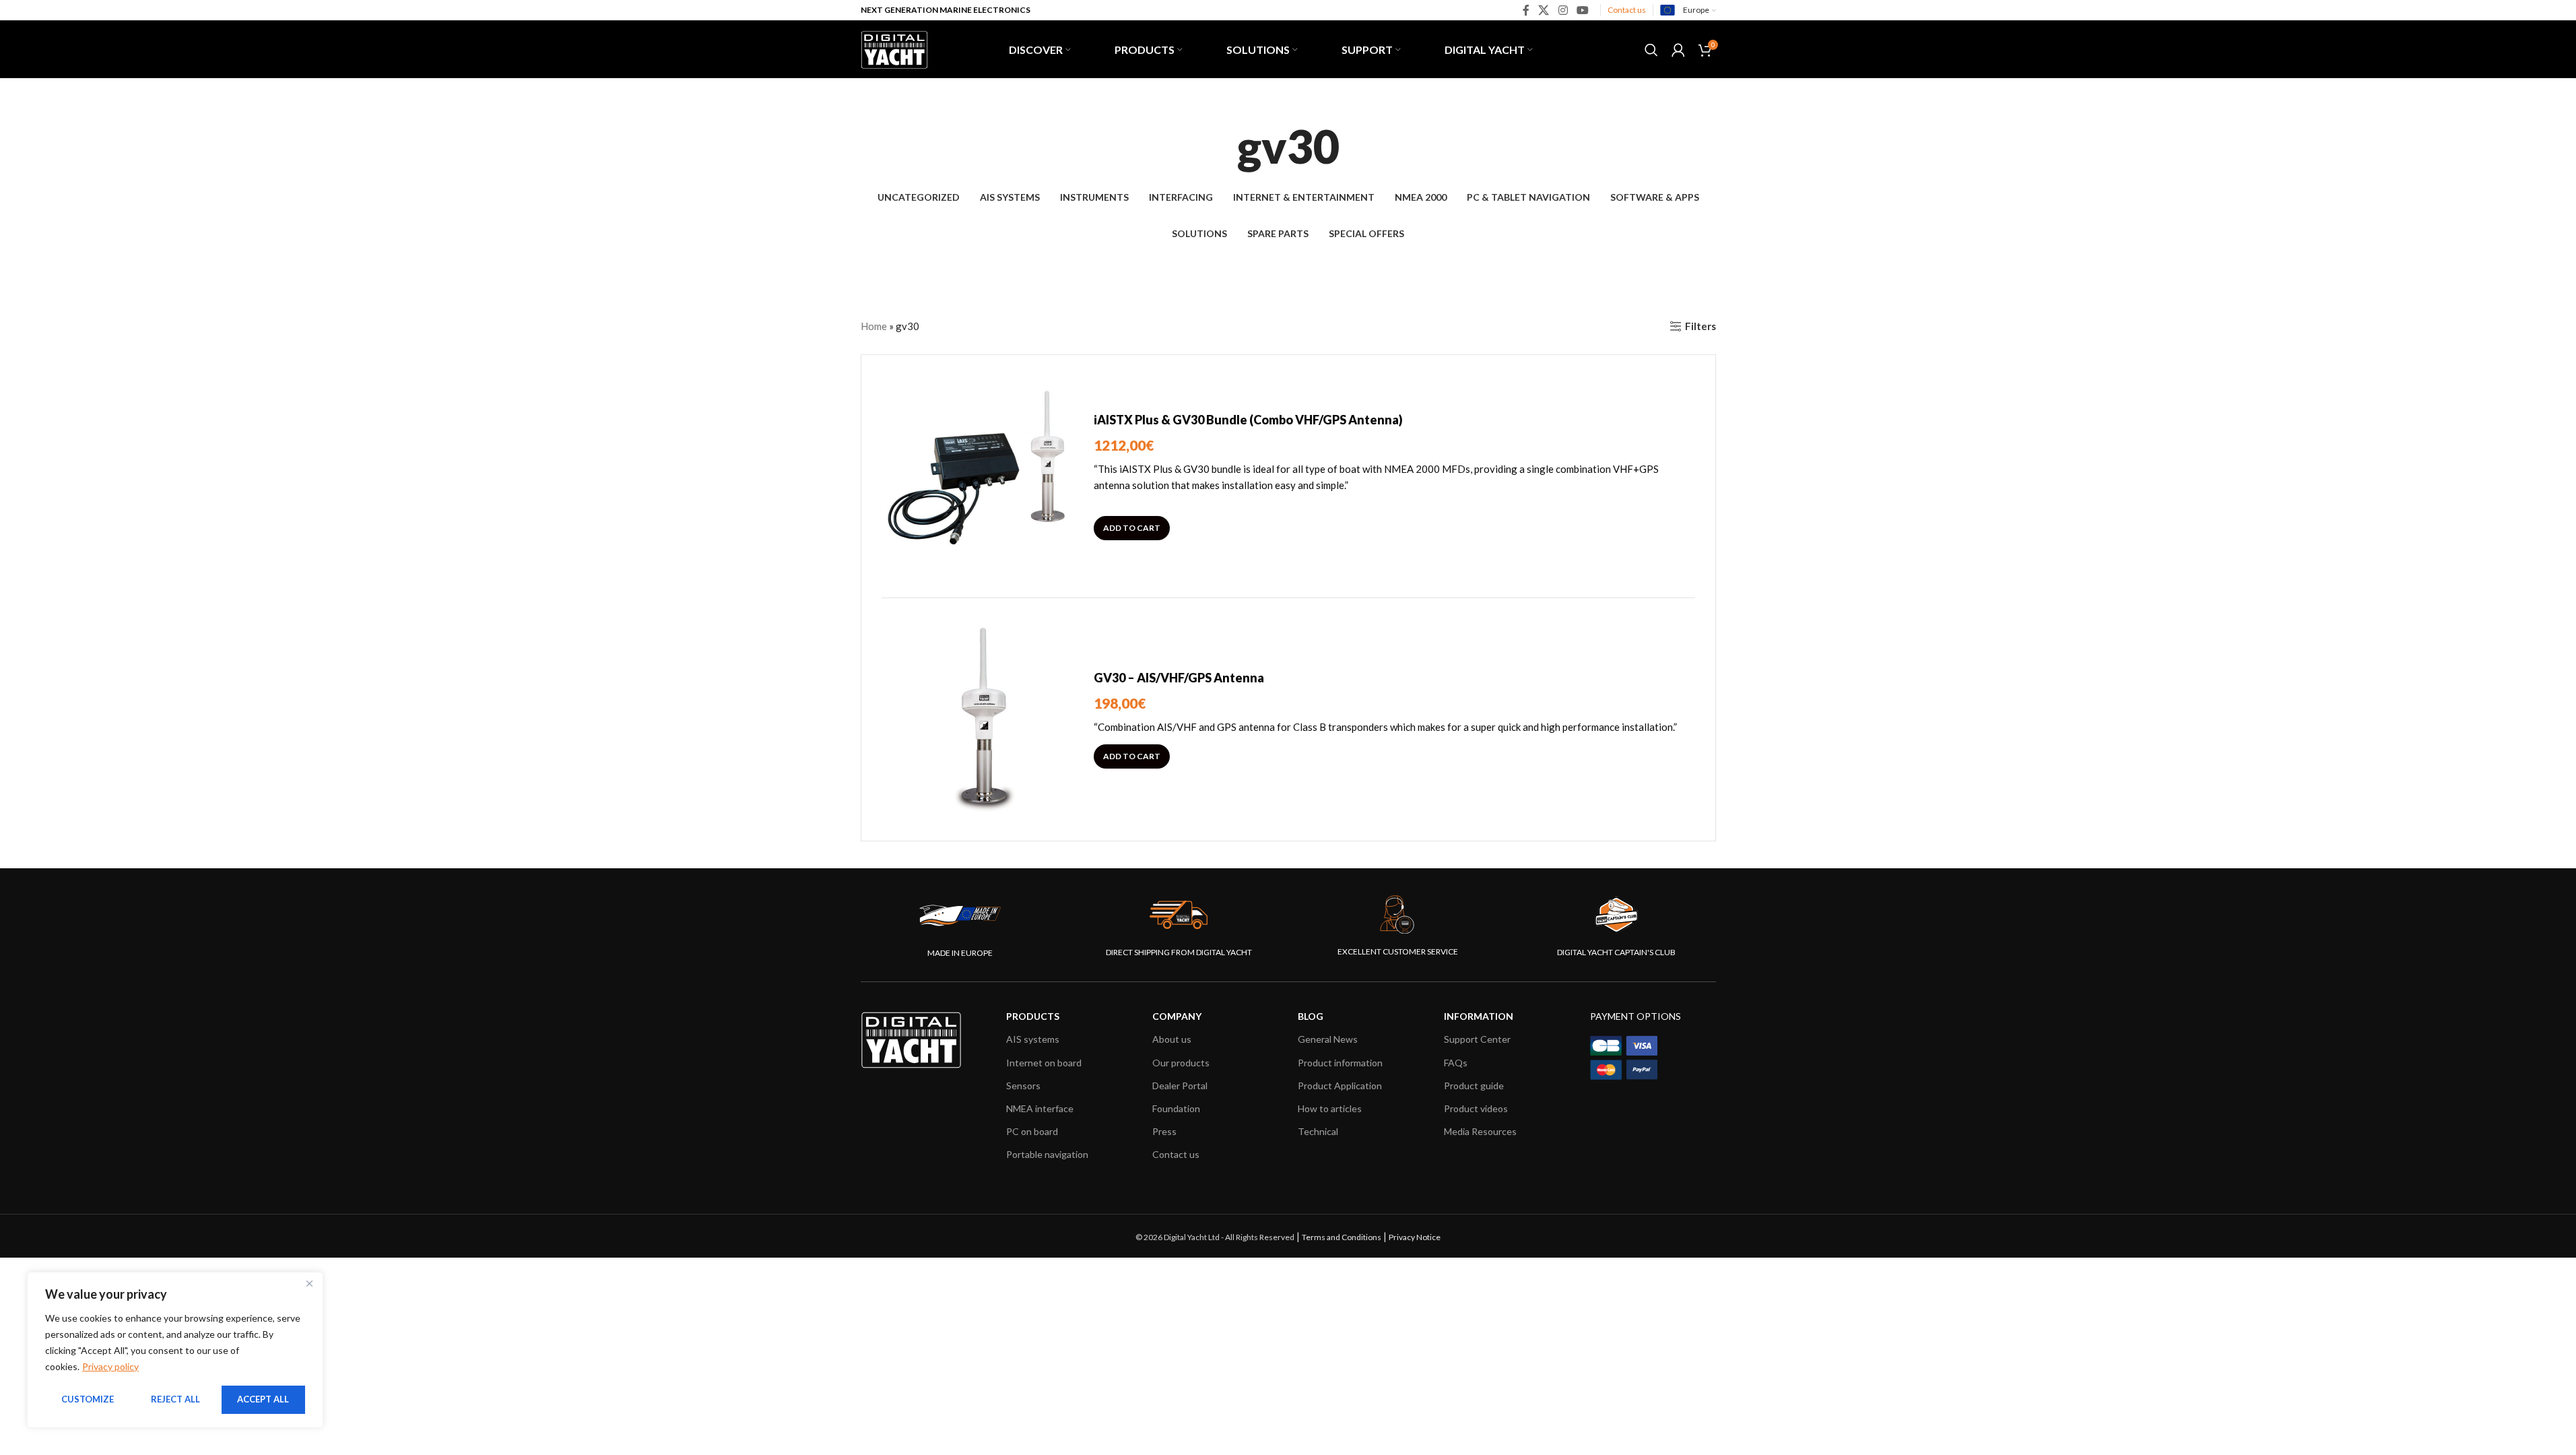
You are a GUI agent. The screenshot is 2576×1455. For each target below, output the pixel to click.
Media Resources (1480, 1131)
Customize (88, 1399)
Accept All (263, 1399)
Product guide (1474, 1086)
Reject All (175, 1399)
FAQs (1456, 1063)
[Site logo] (894, 48)
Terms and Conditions (1342, 1237)
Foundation (1176, 1108)
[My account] (1678, 50)
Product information (1340, 1063)
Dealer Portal (1180, 1086)
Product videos (1476, 1108)
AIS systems (1033, 1039)
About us (1172, 1039)
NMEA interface (1040, 1108)
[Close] (309, 1283)
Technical (1318, 1131)
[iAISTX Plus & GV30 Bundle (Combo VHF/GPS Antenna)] (983, 476)
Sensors (1023, 1086)
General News (1328, 1039)
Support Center (1477, 1039)
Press (1164, 1131)
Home (874, 326)
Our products (1181, 1063)
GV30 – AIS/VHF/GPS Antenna (1179, 678)
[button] (1132, 528)
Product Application (1340, 1086)
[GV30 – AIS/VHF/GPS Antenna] (983, 719)
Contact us (1627, 10)
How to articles (1330, 1108)
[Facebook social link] (1526, 10)
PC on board (1032, 1131)
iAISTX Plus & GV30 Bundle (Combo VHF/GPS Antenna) (1248, 420)
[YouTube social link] (1582, 10)
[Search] (1651, 50)
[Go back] (1220, 146)
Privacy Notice (1415, 1237)
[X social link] (1544, 10)
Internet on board (1044, 1063)
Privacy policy (110, 1366)
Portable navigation (1047, 1154)
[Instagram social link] (1563, 10)
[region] (175, 1350)
